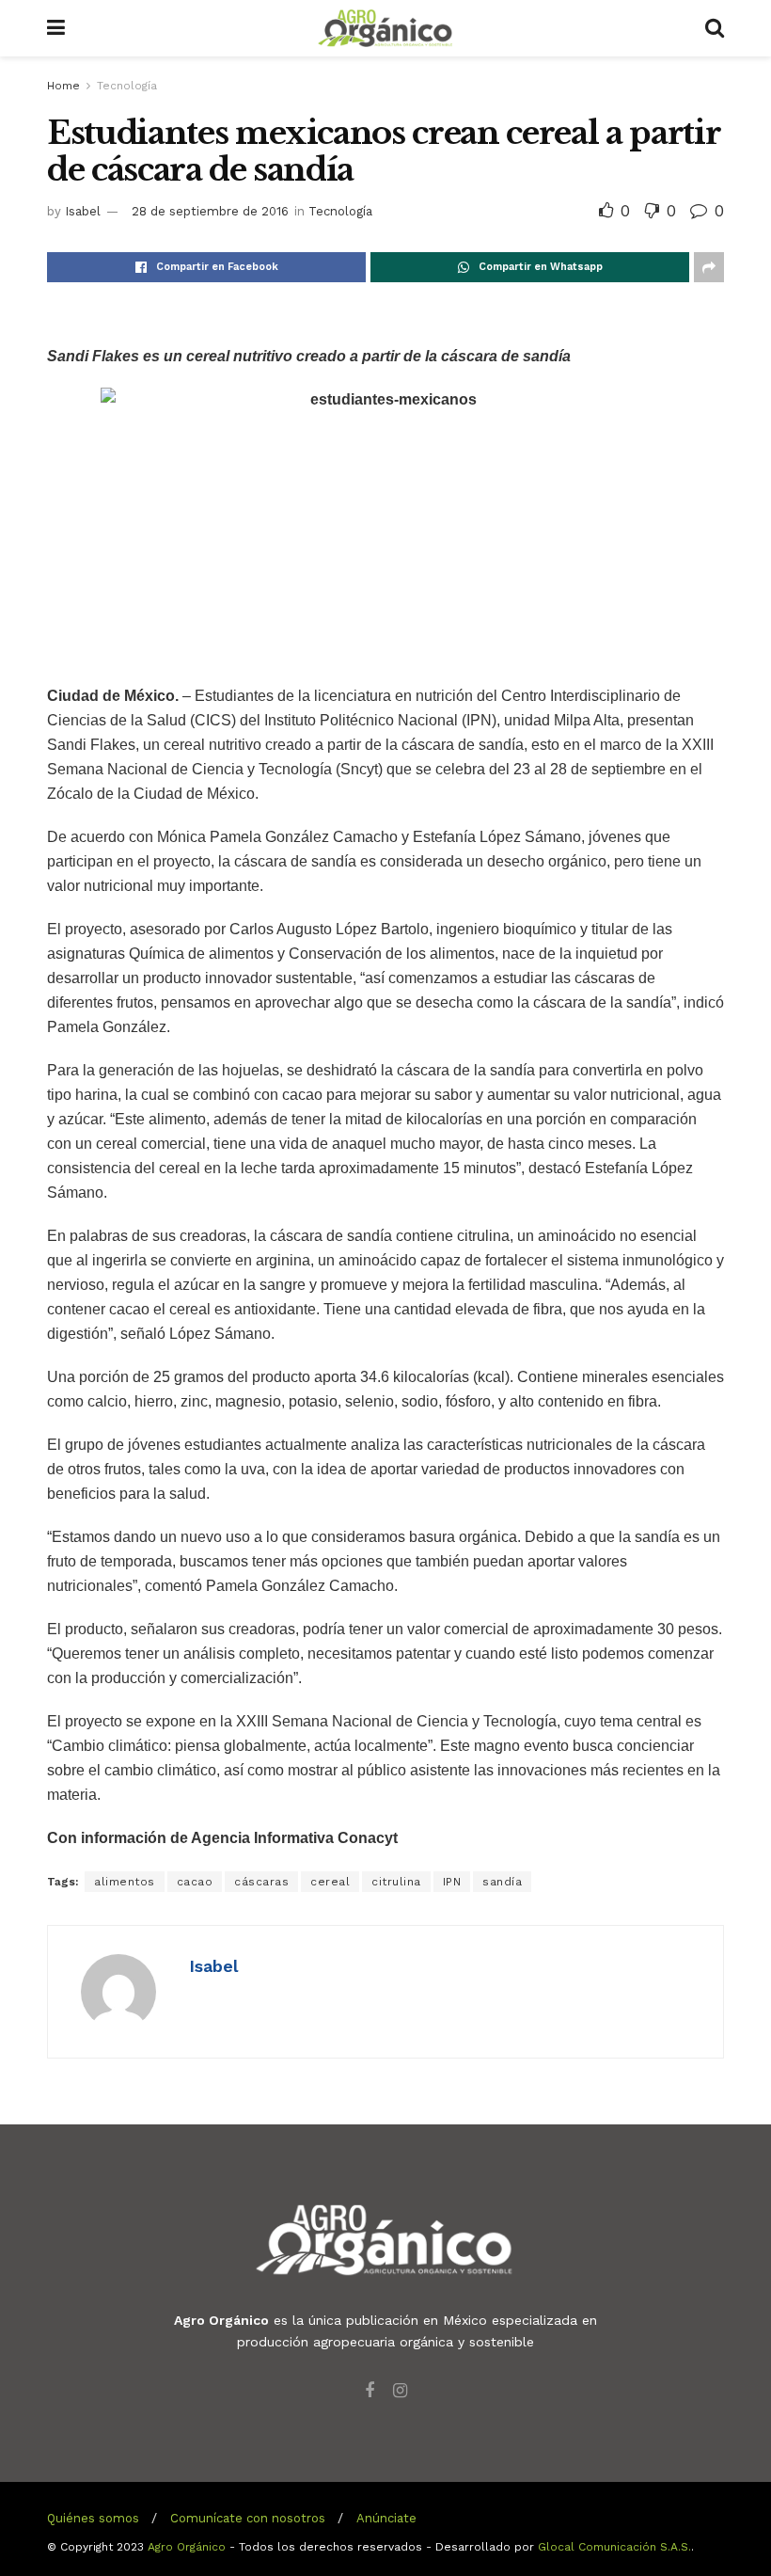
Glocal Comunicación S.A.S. (614, 2547)
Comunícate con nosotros (248, 2518)
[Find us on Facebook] (370, 2391)
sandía (502, 1882)
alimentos (125, 1882)
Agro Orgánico (187, 2547)
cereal (330, 1882)
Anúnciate (386, 2518)
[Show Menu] (56, 28)
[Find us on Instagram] (400, 2391)
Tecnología (127, 86)
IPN (452, 1882)
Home (63, 86)
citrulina (396, 1882)
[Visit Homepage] (385, 28)
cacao (195, 1882)
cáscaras (261, 1882)
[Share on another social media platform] (709, 267)
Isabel (83, 211)
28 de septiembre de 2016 (210, 211)
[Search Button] (715, 28)
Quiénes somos (93, 2518)
